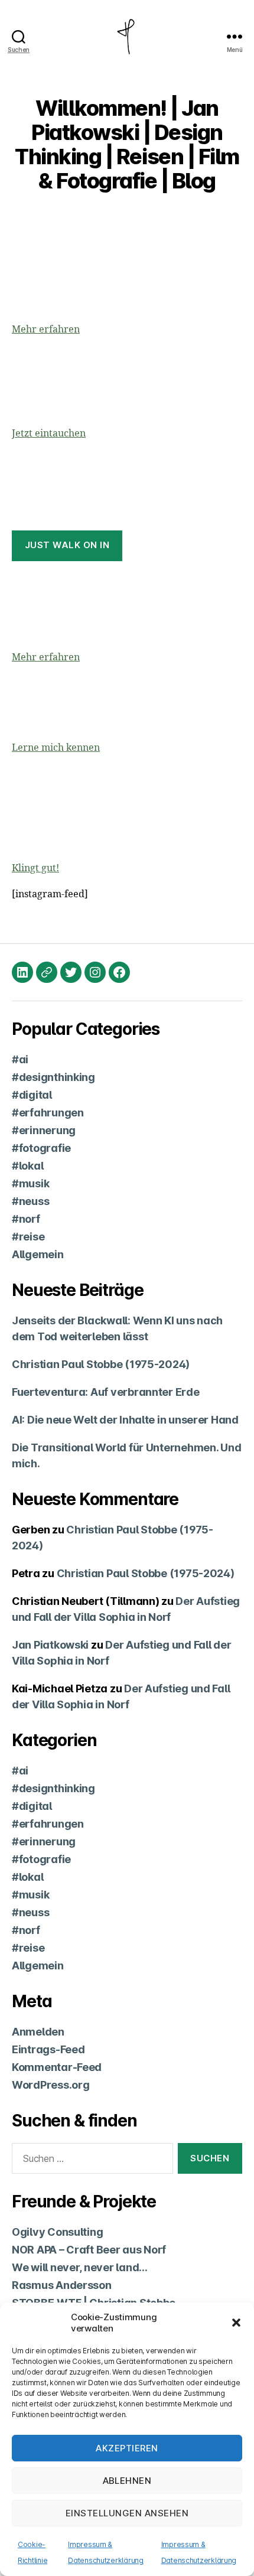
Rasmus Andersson (62, 2285)
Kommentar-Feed (57, 2067)
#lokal (27, 1166)
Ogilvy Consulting (57, 2232)
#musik (30, 1183)
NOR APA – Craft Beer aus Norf (89, 2250)
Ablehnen (127, 2481)
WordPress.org (51, 2085)
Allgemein (38, 1254)
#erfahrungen (48, 1113)
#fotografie (41, 1148)
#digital (32, 1095)
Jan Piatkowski (50, 1645)
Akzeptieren (127, 2448)
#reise (28, 1237)
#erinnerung (44, 1130)
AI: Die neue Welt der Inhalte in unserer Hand (125, 1420)
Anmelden (38, 2032)
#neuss (30, 1201)
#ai (20, 1059)
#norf (26, 1219)
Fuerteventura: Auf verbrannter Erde (106, 1392)
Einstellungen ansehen (127, 2513)
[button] (236, 2323)
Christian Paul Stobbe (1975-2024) (101, 1364)
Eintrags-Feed (48, 2049)
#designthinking (53, 1077)
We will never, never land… (80, 2267)
